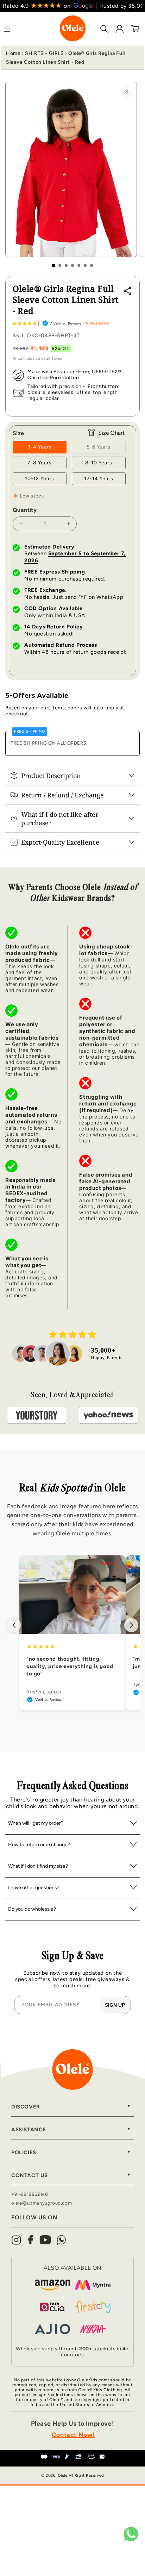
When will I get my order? (36, 1823)
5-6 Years (106, 449)
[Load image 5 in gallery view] (79, 265)
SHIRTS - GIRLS (44, 53)
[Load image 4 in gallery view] (72, 265)
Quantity (25, 510)
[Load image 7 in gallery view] (92, 265)
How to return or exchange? (39, 1845)
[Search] (104, 29)
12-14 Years (99, 479)
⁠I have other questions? (34, 1888)
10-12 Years (40, 479)
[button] (25, 323)
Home (13, 53)
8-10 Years (99, 463)
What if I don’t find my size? (38, 1866)
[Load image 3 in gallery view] (66, 265)
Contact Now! (73, 2435)
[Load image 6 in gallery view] (85, 265)
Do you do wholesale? (32, 1909)
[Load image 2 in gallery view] (60, 265)
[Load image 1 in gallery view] (53, 265)
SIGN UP (115, 2005)
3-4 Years (40, 447)
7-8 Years (40, 463)
